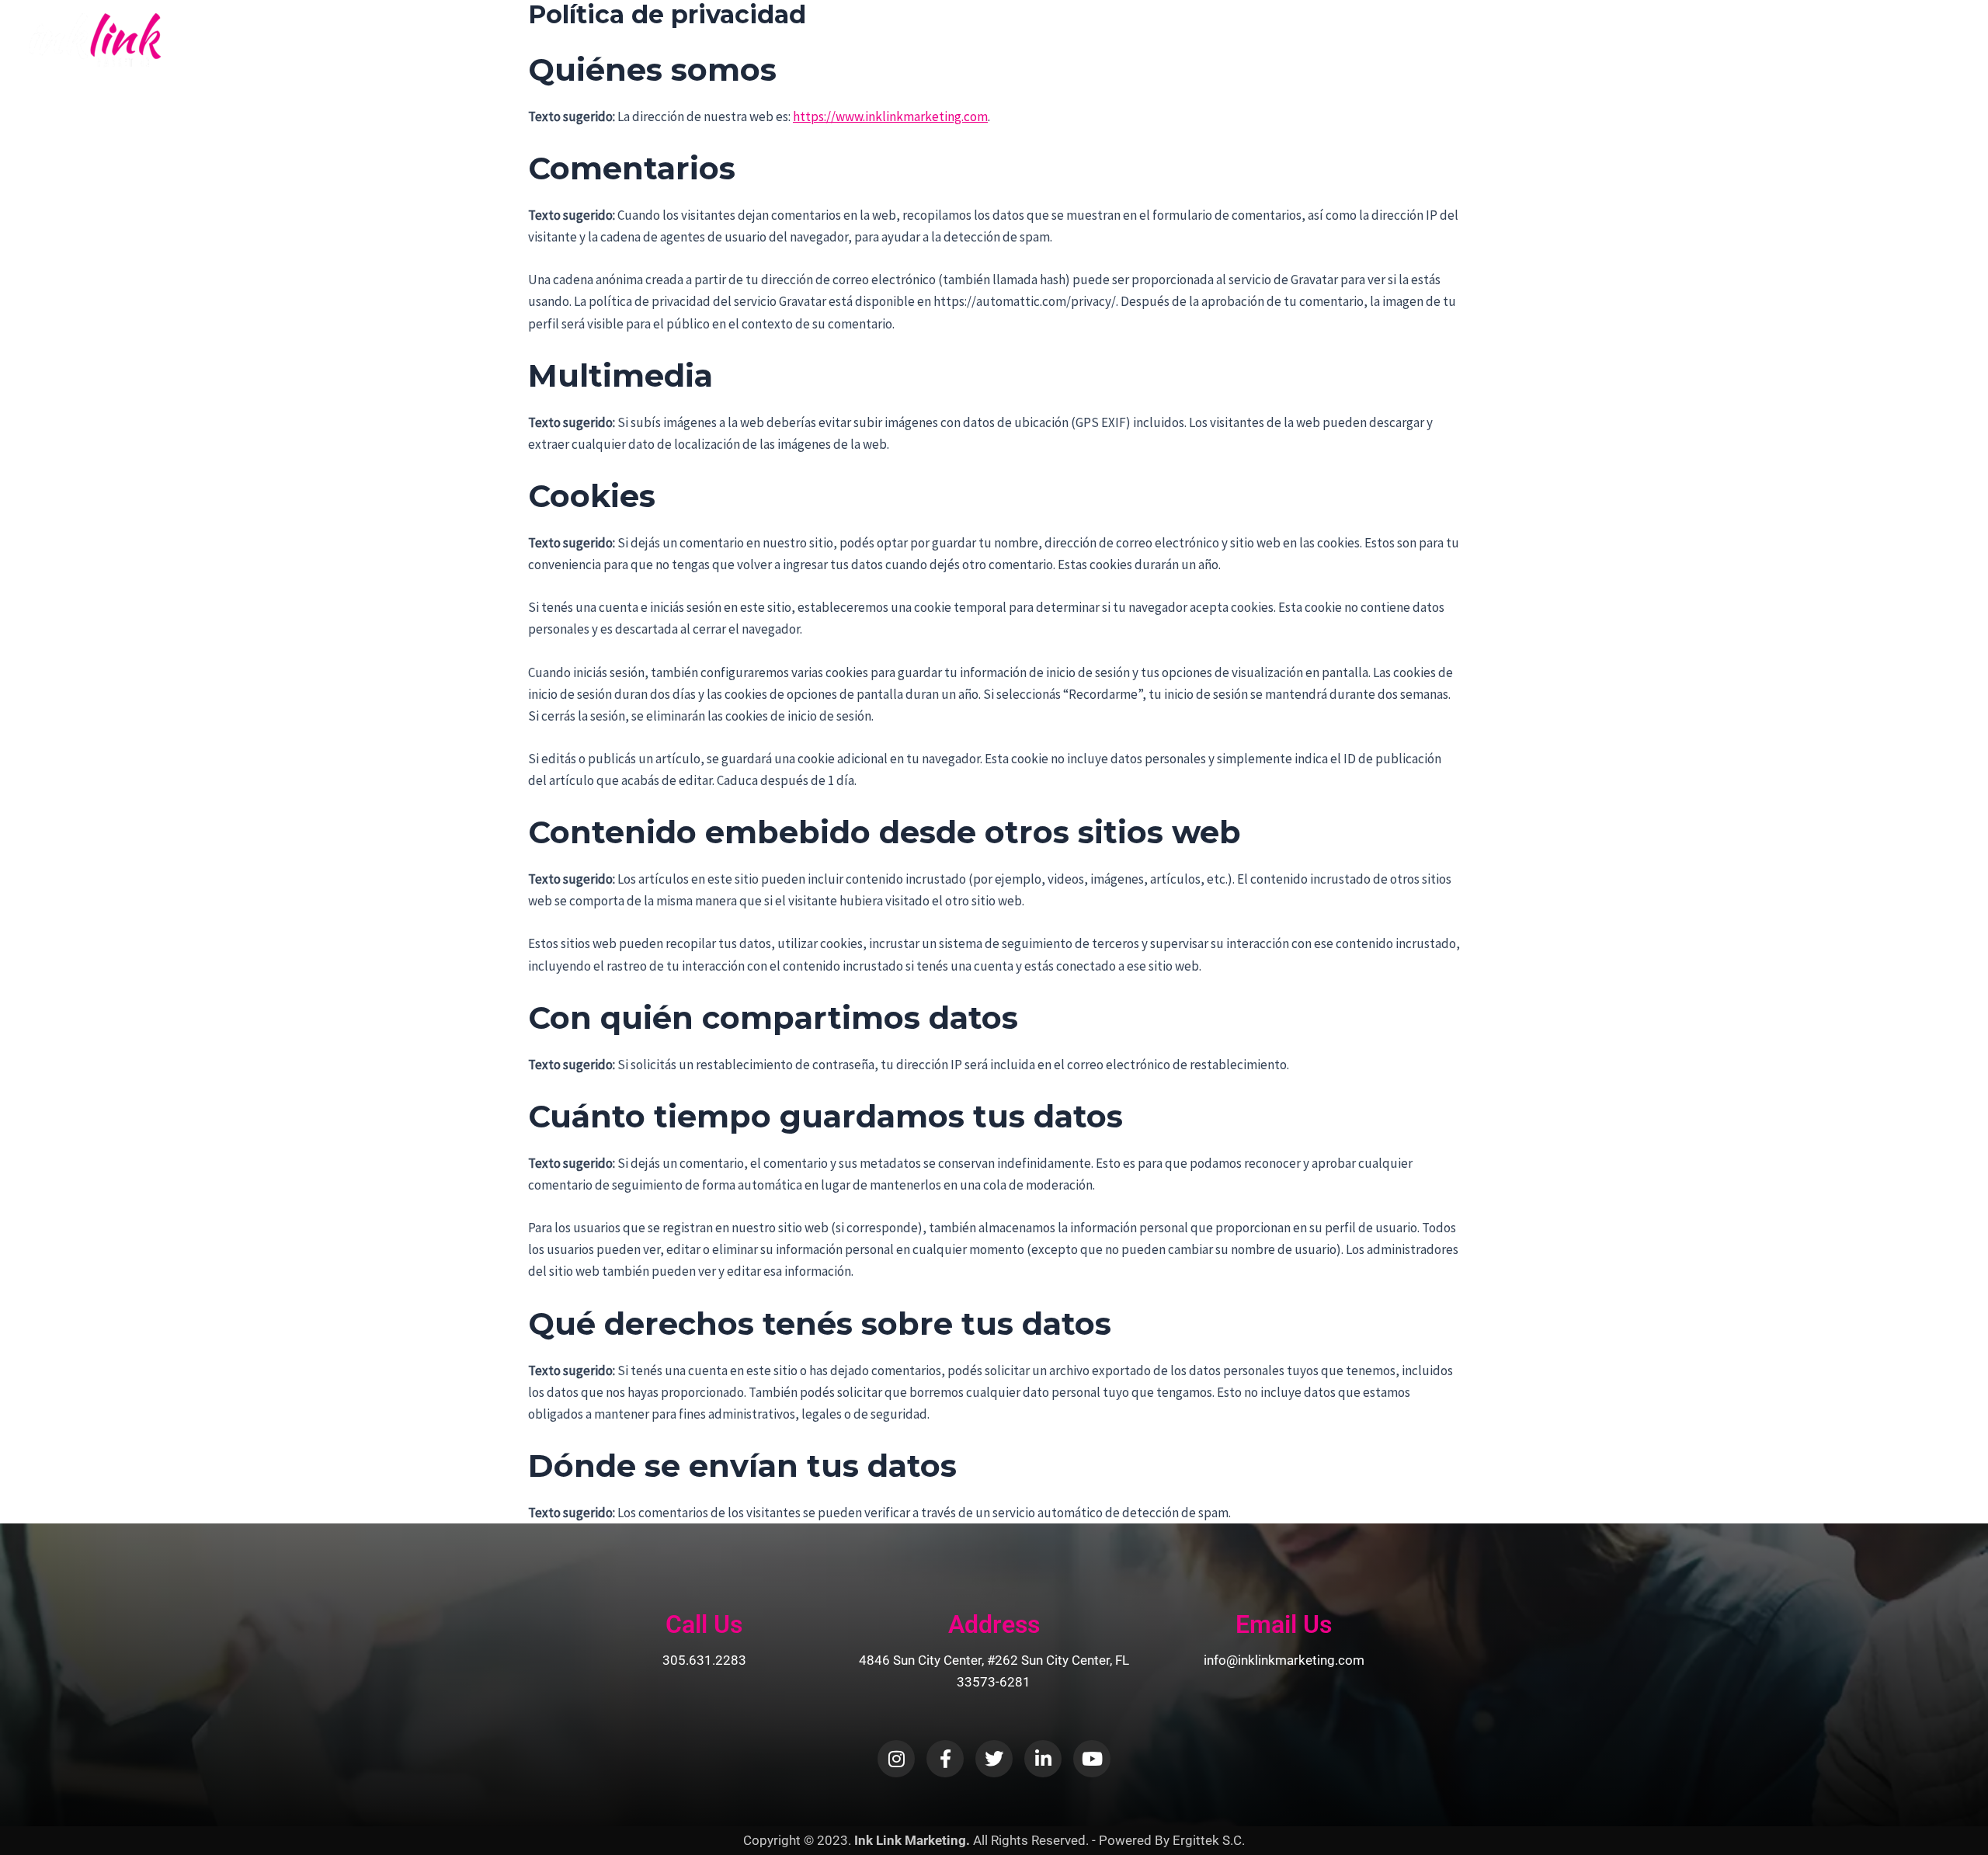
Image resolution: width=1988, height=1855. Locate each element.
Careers (1856, 40)
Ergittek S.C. (1209, 1840)
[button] (1716, 40)
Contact (1925, 40)
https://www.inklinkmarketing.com (890, 116)
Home (1610, 40)
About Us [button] (1680, 40)
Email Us (1284, 1624)
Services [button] (1771, 40)
